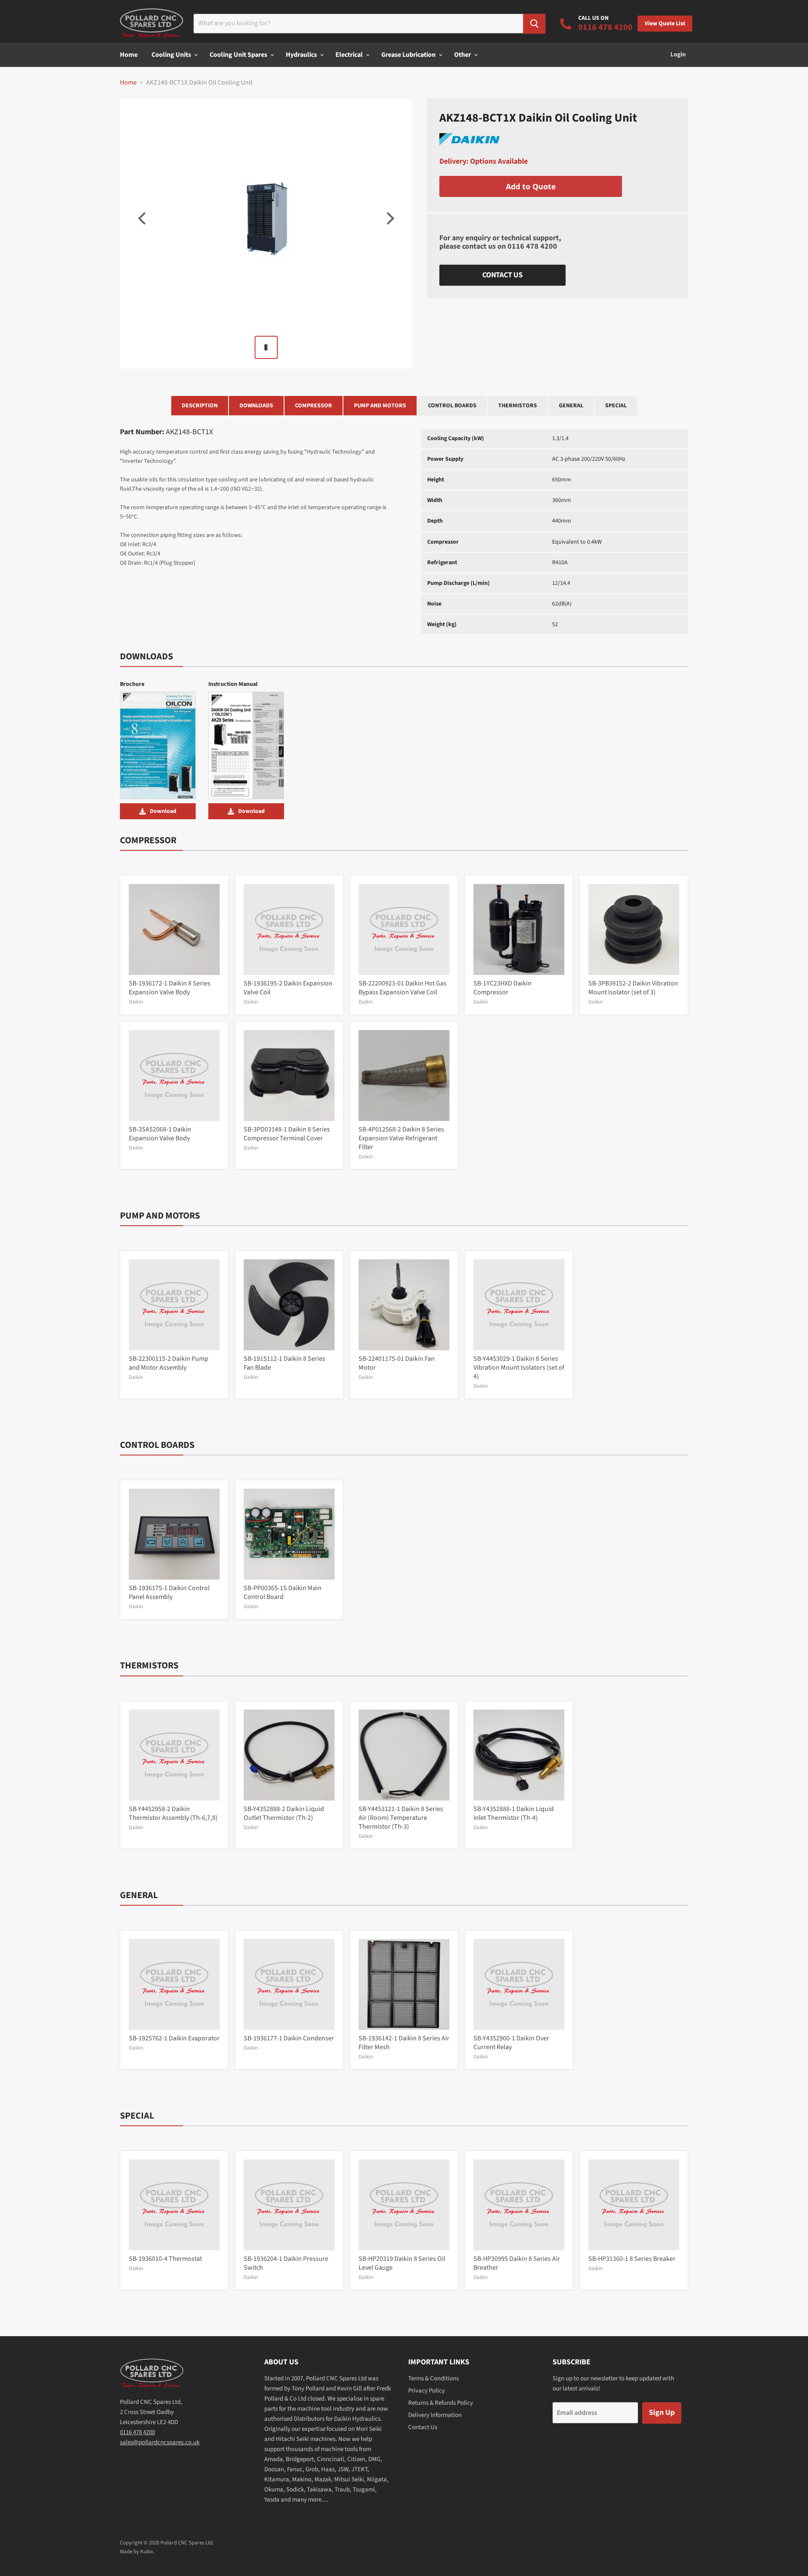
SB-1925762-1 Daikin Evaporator (174, 2038)
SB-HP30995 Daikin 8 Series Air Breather (517, 2263)
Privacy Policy (427, 2391)
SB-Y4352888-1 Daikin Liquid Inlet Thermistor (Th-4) (514, 1813)
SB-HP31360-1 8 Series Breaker (632, 2259)
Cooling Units (172, 55)
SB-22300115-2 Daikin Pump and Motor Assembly (169, 1363)
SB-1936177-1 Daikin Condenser (289, 2038)
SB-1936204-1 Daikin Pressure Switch (286, 2263)
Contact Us (502, 275)
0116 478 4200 (532, 246)
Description (200, 406)
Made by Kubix (137, 2552)
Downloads (256, 406)
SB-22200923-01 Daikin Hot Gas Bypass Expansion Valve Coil (403, 988)
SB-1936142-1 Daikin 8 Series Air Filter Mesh (404, 2043)
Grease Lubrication (409, 55)
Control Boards (452, 406)
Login (678, 54)
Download (163, 811)
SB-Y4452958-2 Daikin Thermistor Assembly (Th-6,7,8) (173, 1813)
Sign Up (662, 2413)
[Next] (389, 218)
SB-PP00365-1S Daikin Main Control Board (283, 1592)
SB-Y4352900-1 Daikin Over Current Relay (511, 2043)
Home (129, 55)
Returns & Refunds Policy (441, 2403)
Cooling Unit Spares (239, 55)
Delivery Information (435, 2415)
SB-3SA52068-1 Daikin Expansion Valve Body (160, 1134)
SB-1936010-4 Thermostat (165, 2259)
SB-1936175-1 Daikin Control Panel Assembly (169, 1592)
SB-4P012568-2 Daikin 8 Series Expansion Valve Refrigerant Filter (401, 1138)
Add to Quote (531, 186)
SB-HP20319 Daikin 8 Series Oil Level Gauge (402, 2263)
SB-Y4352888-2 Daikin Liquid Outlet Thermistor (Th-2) (284, 1813)
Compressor (314, 406)
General (571, 406)
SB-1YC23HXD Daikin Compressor (502, 988)
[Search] (534, 24)
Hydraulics (302, 55)
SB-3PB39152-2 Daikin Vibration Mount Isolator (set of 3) (633, 988)
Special (616, 406)
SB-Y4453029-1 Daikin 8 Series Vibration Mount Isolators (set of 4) (519, 1368)
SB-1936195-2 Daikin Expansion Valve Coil (288, 988)
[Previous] (143, 218)
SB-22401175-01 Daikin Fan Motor (397, 1363)
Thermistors (518, 406)
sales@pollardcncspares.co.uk (160, 2442)
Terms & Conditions (433, 2378)
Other (463, 55)
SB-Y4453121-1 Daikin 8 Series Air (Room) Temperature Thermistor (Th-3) (401, 1818)
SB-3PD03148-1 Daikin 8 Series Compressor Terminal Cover (287, 1134)
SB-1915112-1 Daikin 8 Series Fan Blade (284, 1363)
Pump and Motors (380, 406)
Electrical (350, 55)
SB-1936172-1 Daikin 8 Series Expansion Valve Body (170, 988)
